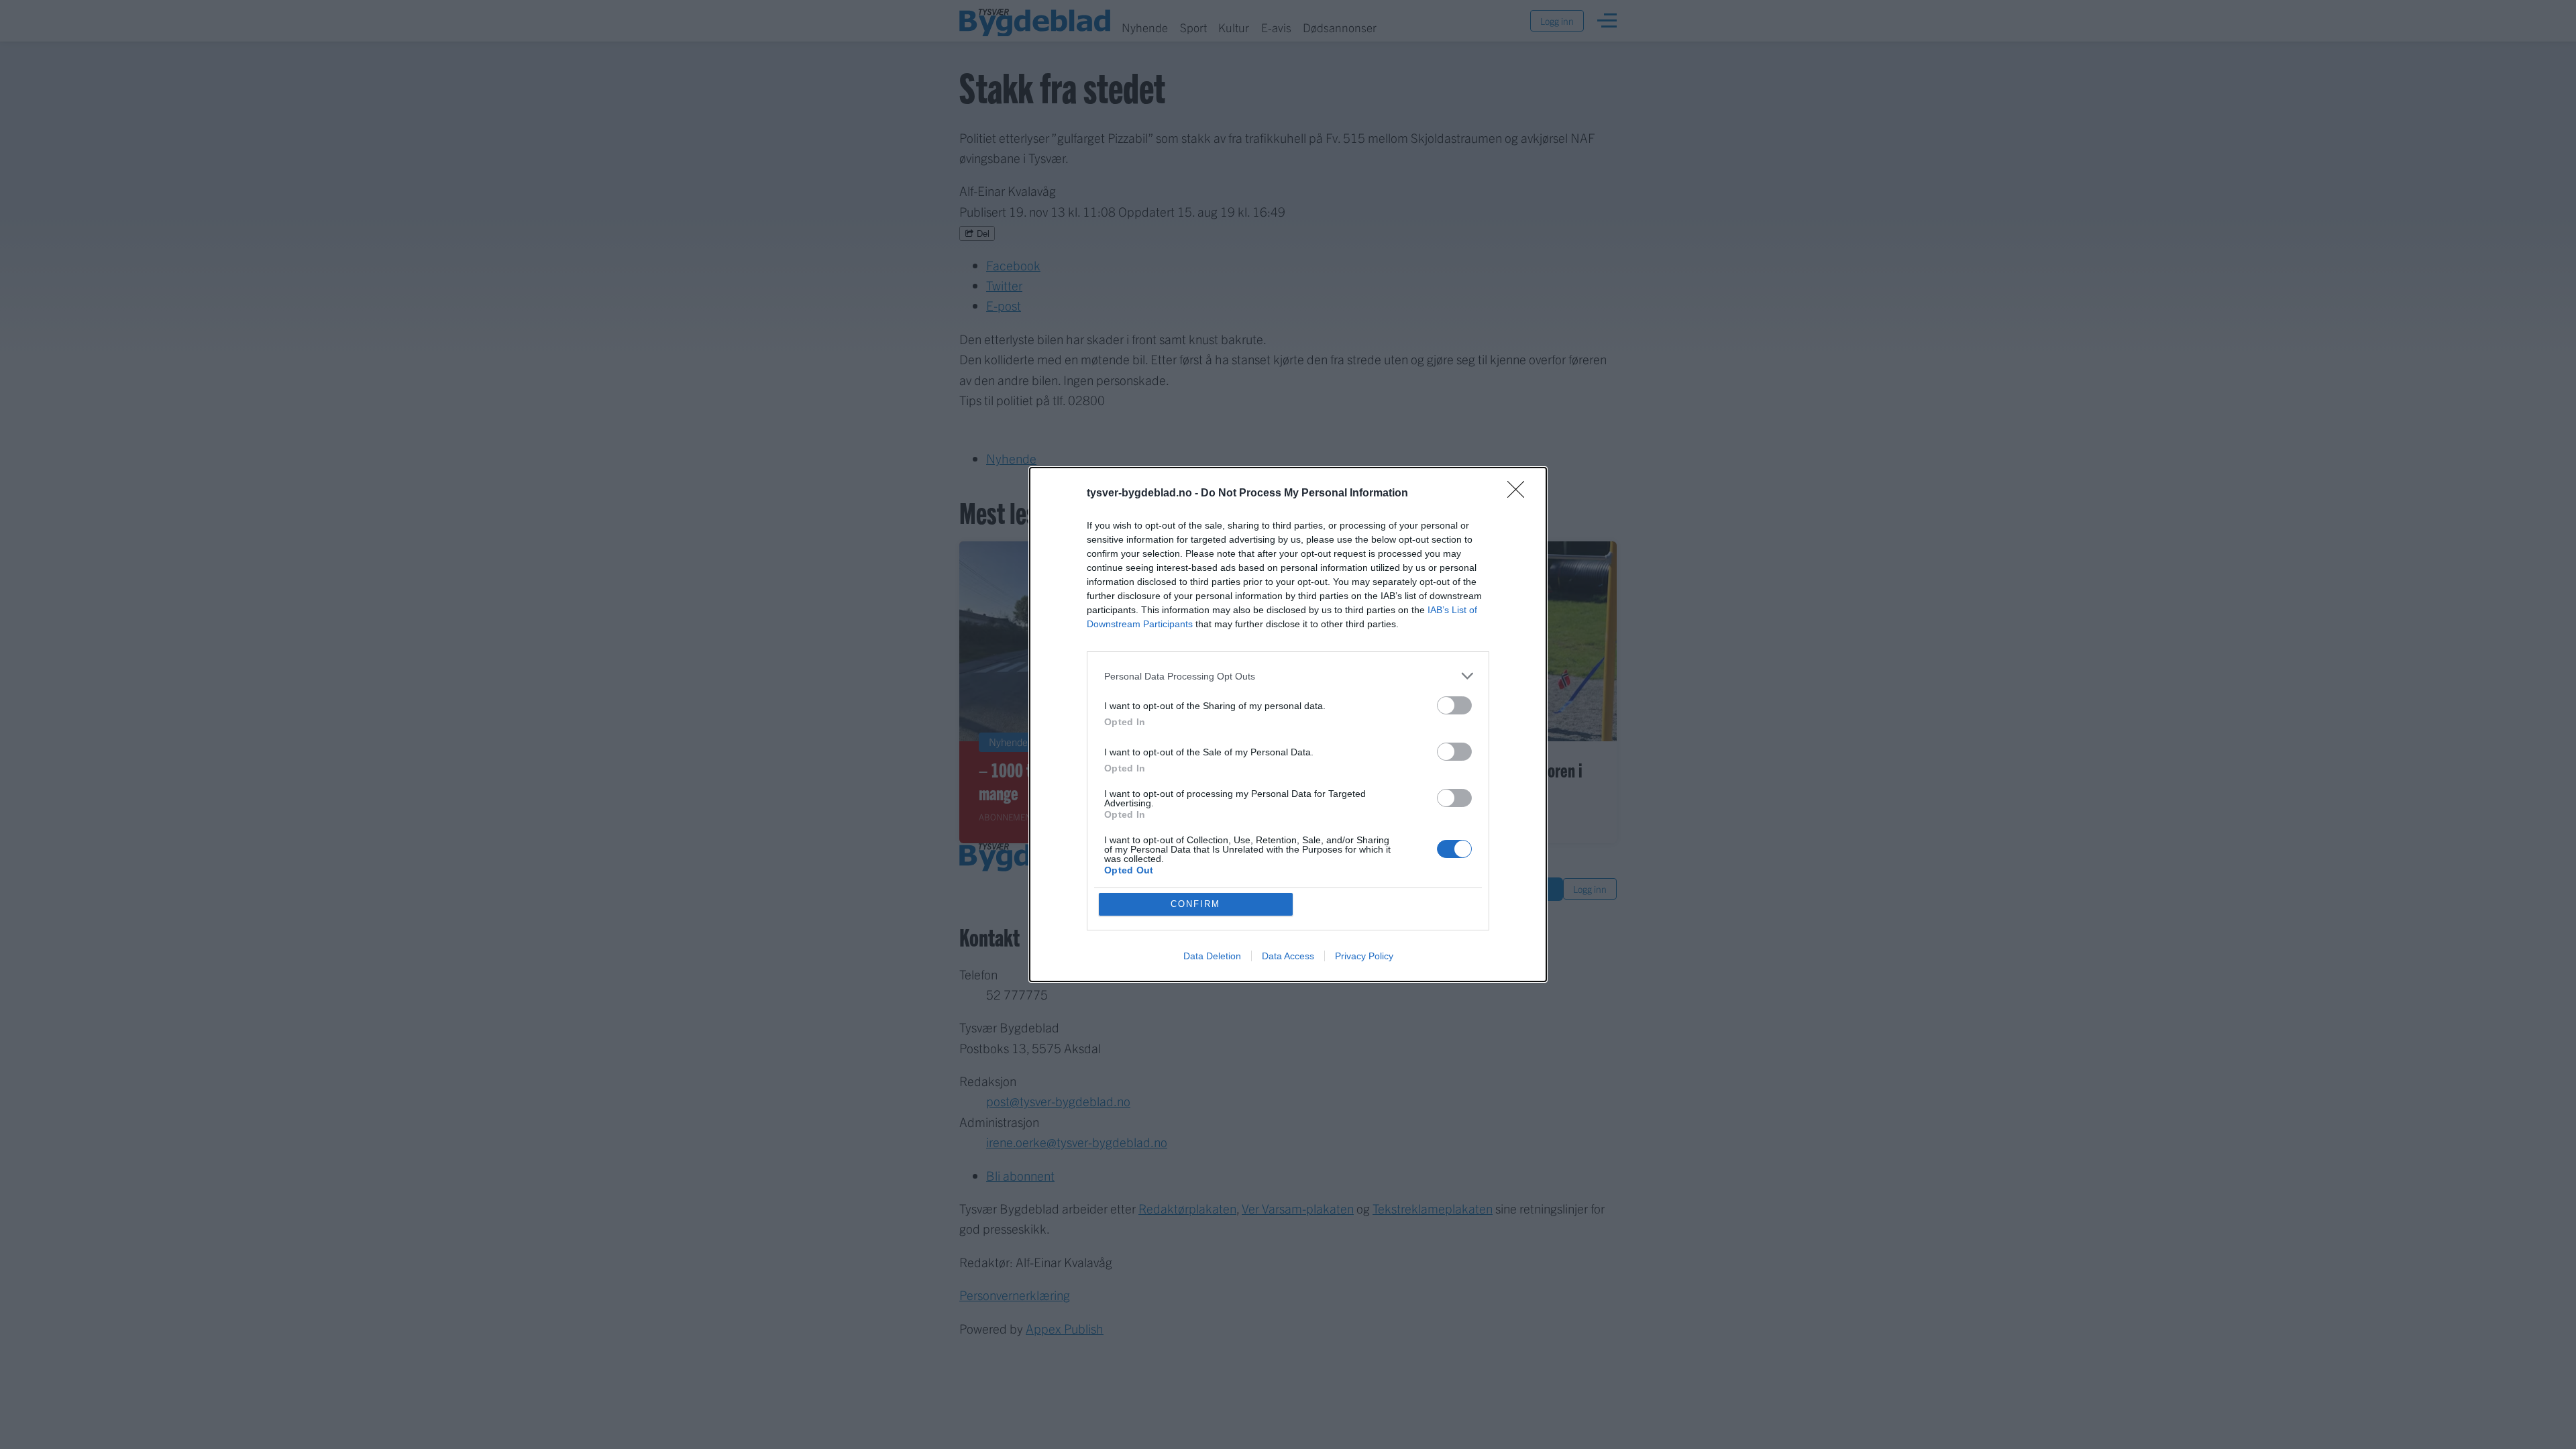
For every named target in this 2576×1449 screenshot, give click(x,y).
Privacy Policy (1364, 956)
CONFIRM (1195, 904)
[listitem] (1288, 676)
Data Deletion (1212, 956)
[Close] (1520, 494)
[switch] (1454, 705)
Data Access (1288, 956)
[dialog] (1288, 724)
